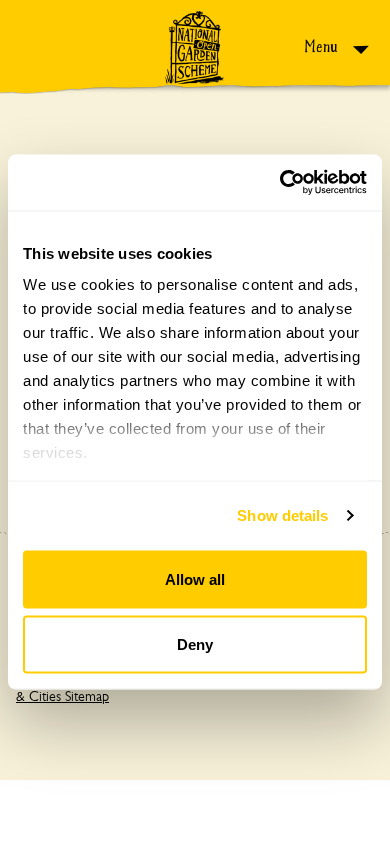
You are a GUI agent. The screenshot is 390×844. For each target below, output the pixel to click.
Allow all (195, 578)
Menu (323, 46)
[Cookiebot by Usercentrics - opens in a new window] (280, 183)
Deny (195, 644)
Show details (282, 515)
